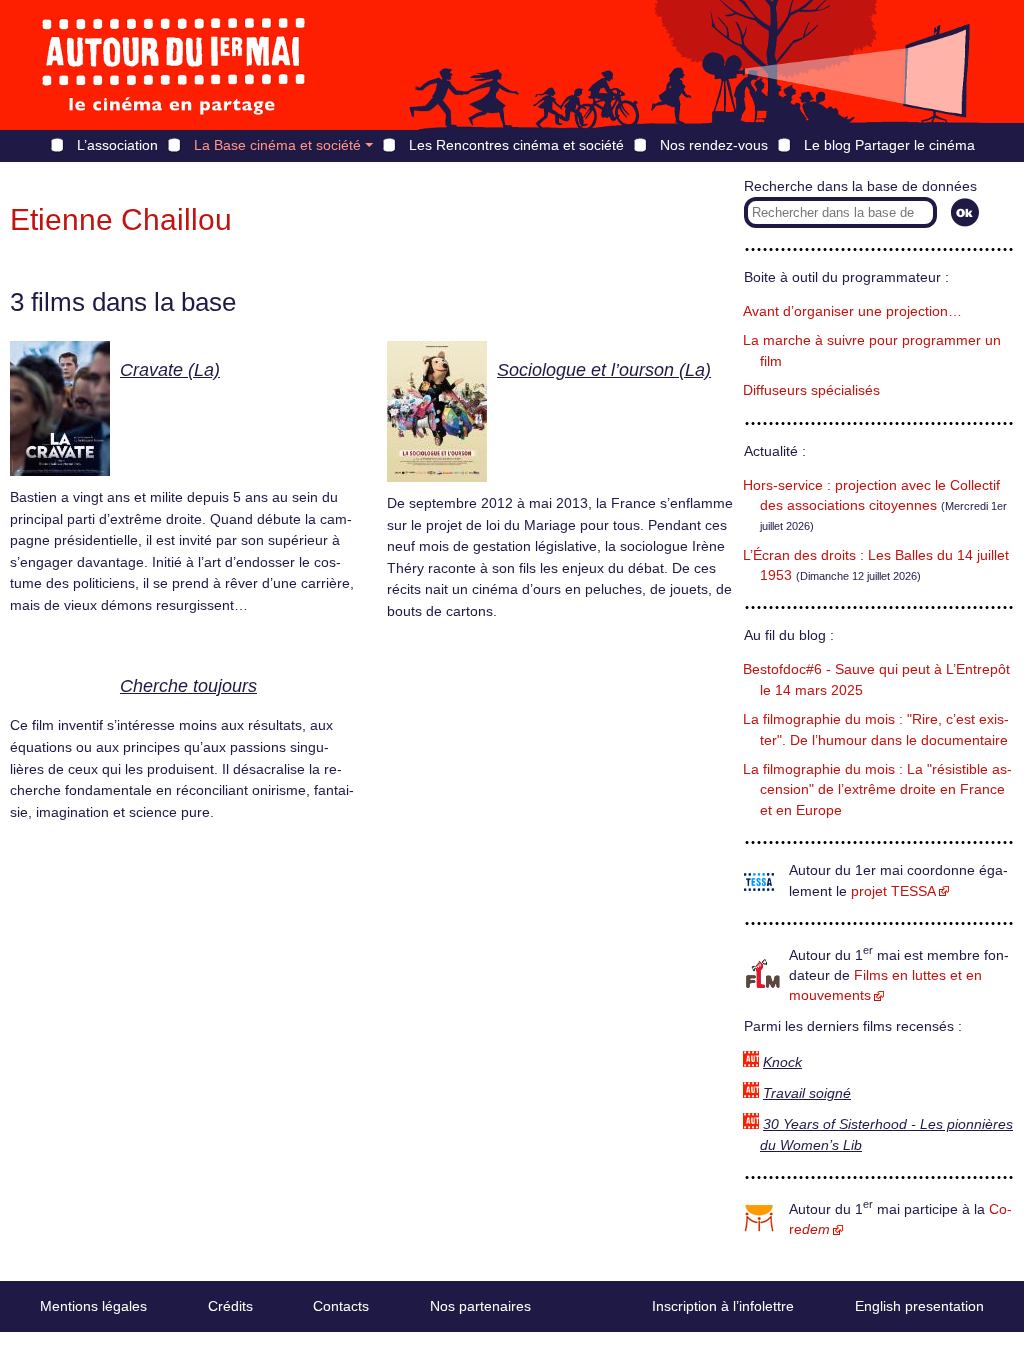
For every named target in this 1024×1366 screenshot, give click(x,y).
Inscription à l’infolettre (723, 1306)
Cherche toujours (188, 686)
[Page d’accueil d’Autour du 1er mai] (175, 65)
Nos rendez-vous (714, 145)
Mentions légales (93, 1306)
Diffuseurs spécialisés (811, 390)
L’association (117, 145)
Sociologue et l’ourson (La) (604, 370)
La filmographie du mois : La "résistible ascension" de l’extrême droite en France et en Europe (877, 790)
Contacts (341, 1306)
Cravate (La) (170, 370)
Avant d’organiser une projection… (852, 311)
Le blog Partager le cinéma (889, 145)
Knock (782, 1062)
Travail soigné (807, 1093)
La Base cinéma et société (277, 145)
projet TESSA (893, 891)
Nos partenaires (480, 1306)
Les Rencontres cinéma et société (516, 145)
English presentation (919, 1306)
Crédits (230, 1306)
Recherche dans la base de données (860, 186)
